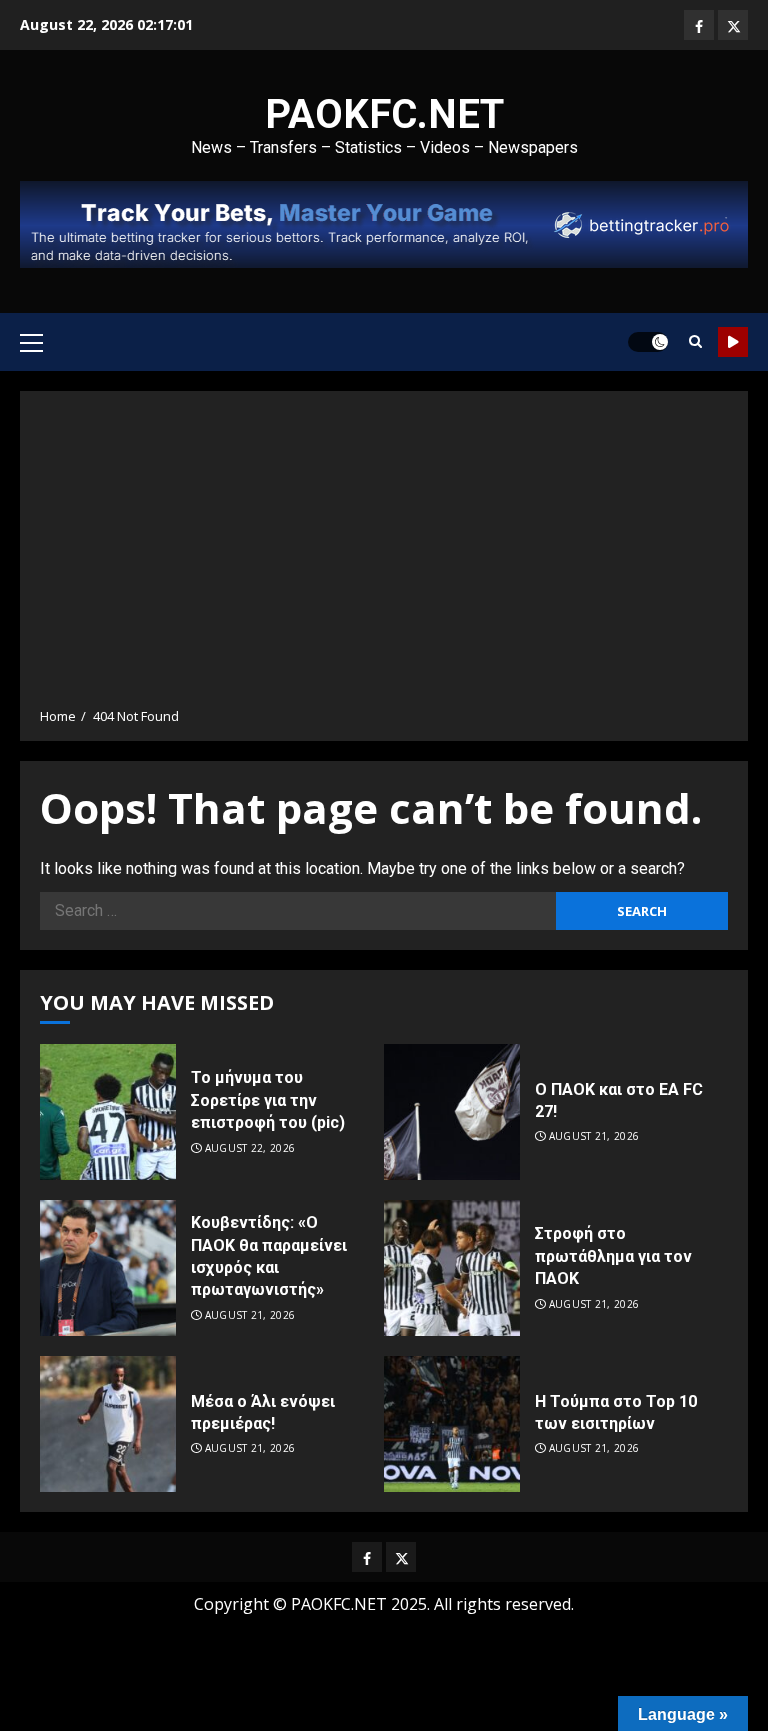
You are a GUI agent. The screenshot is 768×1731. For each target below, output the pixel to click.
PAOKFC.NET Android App (733, 342)
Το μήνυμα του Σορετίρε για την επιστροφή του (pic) (268, 1100)
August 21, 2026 (594, 1136)
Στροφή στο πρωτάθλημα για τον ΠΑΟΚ (613, 1256)
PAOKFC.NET (384, 114)
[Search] (695, 341)
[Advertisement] (384, 556)
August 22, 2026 (250, 1148)
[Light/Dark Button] (648, 342)
